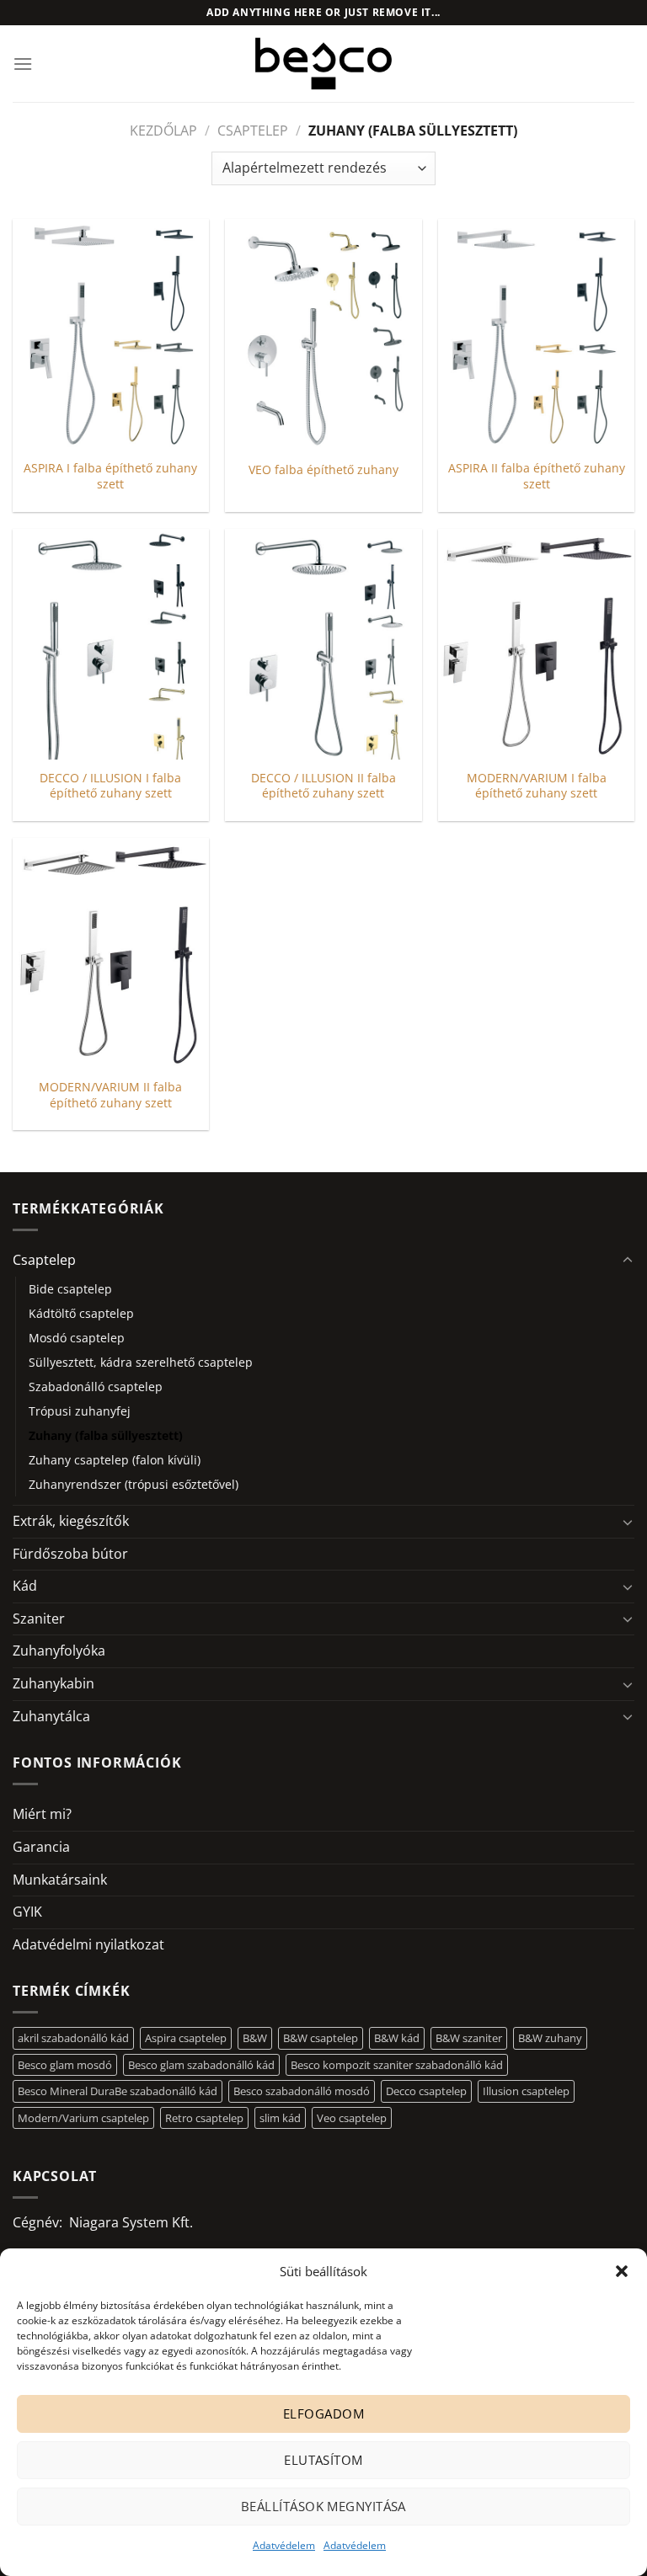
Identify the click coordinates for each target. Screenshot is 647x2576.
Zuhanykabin (53, 1683)
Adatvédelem (284, 2545)
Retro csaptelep (204, 2118)
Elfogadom (323, 2413)
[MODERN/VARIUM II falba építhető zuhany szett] (111, 953)
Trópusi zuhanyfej (80, 1411)
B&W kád (397, 2038)
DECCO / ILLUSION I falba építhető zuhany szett (110, 786)
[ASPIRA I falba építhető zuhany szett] (111, 334)
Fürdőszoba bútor (70, 1554)
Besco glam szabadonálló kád (201, 2065)
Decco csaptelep (426, 2091)
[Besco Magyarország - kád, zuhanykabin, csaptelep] (323, 63)
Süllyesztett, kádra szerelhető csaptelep (141, 1362)
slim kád (280, 2118)
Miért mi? (42, 1814)
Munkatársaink (60, 1880)
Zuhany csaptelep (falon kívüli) (115, 1460)
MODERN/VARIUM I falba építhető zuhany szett (537, 786)
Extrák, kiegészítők (71, 1521)
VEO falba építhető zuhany (323, 470)
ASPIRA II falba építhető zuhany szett (537, 476)
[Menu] (23, 64)
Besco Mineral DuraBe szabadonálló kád (118, 2091)
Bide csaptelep (70, 1289)
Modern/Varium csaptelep (83, 2118)
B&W (255, 2038)
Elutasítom (323, 2460)
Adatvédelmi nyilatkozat (88, 1944)
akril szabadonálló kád (73, 2038)
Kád (25, 1586)
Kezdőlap (163, 131)
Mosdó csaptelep (77, 1338)
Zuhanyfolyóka (59, 1651)
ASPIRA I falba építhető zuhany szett (110, 476)
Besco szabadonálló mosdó (302, 2091)
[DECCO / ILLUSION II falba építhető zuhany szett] (323, 644)
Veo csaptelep (352, 2118)
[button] (622, 2271)
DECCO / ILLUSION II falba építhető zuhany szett (323, 786)
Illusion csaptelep (526, 2091)
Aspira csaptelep (186, 2038)
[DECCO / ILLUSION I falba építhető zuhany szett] (111, 644)
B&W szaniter (469, 2038)
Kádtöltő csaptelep (81, 1313)
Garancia (41, 1847)
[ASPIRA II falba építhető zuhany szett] (536, 334)
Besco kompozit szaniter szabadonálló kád (397, 2065)
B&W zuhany (550, 2038)
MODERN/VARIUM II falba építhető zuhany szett (110, 1095)
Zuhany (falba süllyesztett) (106, 1435)
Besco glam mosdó (65, 2065)
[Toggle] (628, 1261)
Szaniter (39, 1619)
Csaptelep (253, 131)
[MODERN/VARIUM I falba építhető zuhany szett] (536, 644)
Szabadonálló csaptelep (96, 1387)
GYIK (27, 1912)
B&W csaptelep (321, 2038)
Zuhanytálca (51, 1716)
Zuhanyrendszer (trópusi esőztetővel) (134, 1484)
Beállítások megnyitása (323, 2506)
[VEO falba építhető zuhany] (323, 334)
